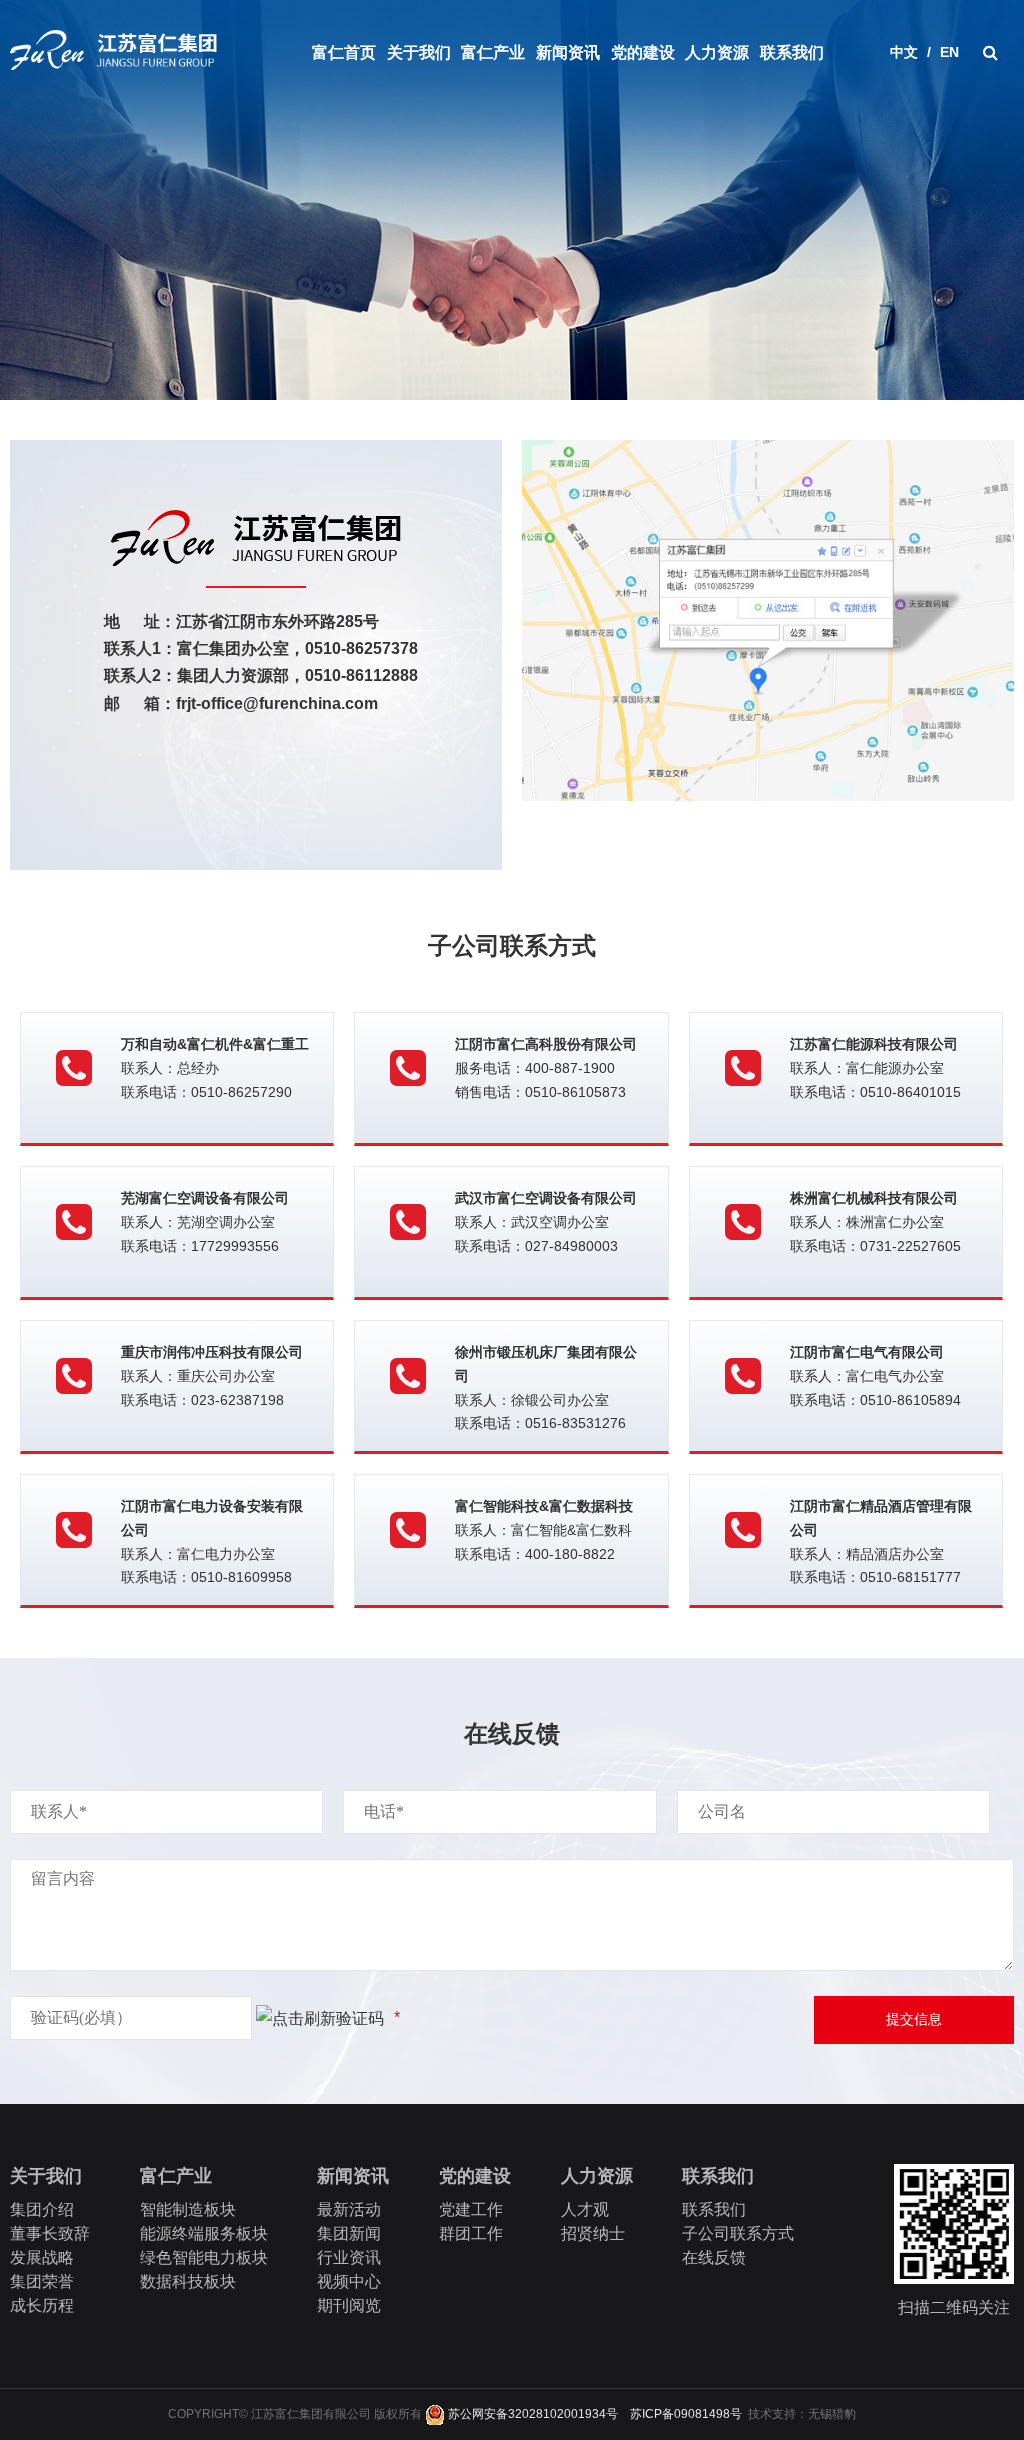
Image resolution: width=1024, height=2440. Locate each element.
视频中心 (349, 2281)
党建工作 (471, 2209)
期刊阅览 (349, 2305)
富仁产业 (493, 52)
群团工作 (471, 2233)
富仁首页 (344, 52)
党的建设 (643, 52)
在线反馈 (714, 2257)
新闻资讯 (568, 52)
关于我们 (419, 52)
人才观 (585, 2209)
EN (949, 52)
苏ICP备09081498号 (686, 2414)
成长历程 (42, 2305)
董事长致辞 (50, 2233)
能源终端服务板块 (204, 2233)
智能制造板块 (188, 2209)
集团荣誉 (42, 2281)
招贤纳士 (593, 2233)
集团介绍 (42, 2209)
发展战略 (42, 2257)
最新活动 (349, 2209)
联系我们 (792, 52)
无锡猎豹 (832, 2414)
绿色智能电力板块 (204, 2257)
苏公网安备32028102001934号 (531, 2414)
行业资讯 (349, 2257)
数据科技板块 (188, 2281)
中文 (904, 52)
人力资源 (717, 52)
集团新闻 (349, 2233)
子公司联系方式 (738, 2233)
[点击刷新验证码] (320, 2018)
